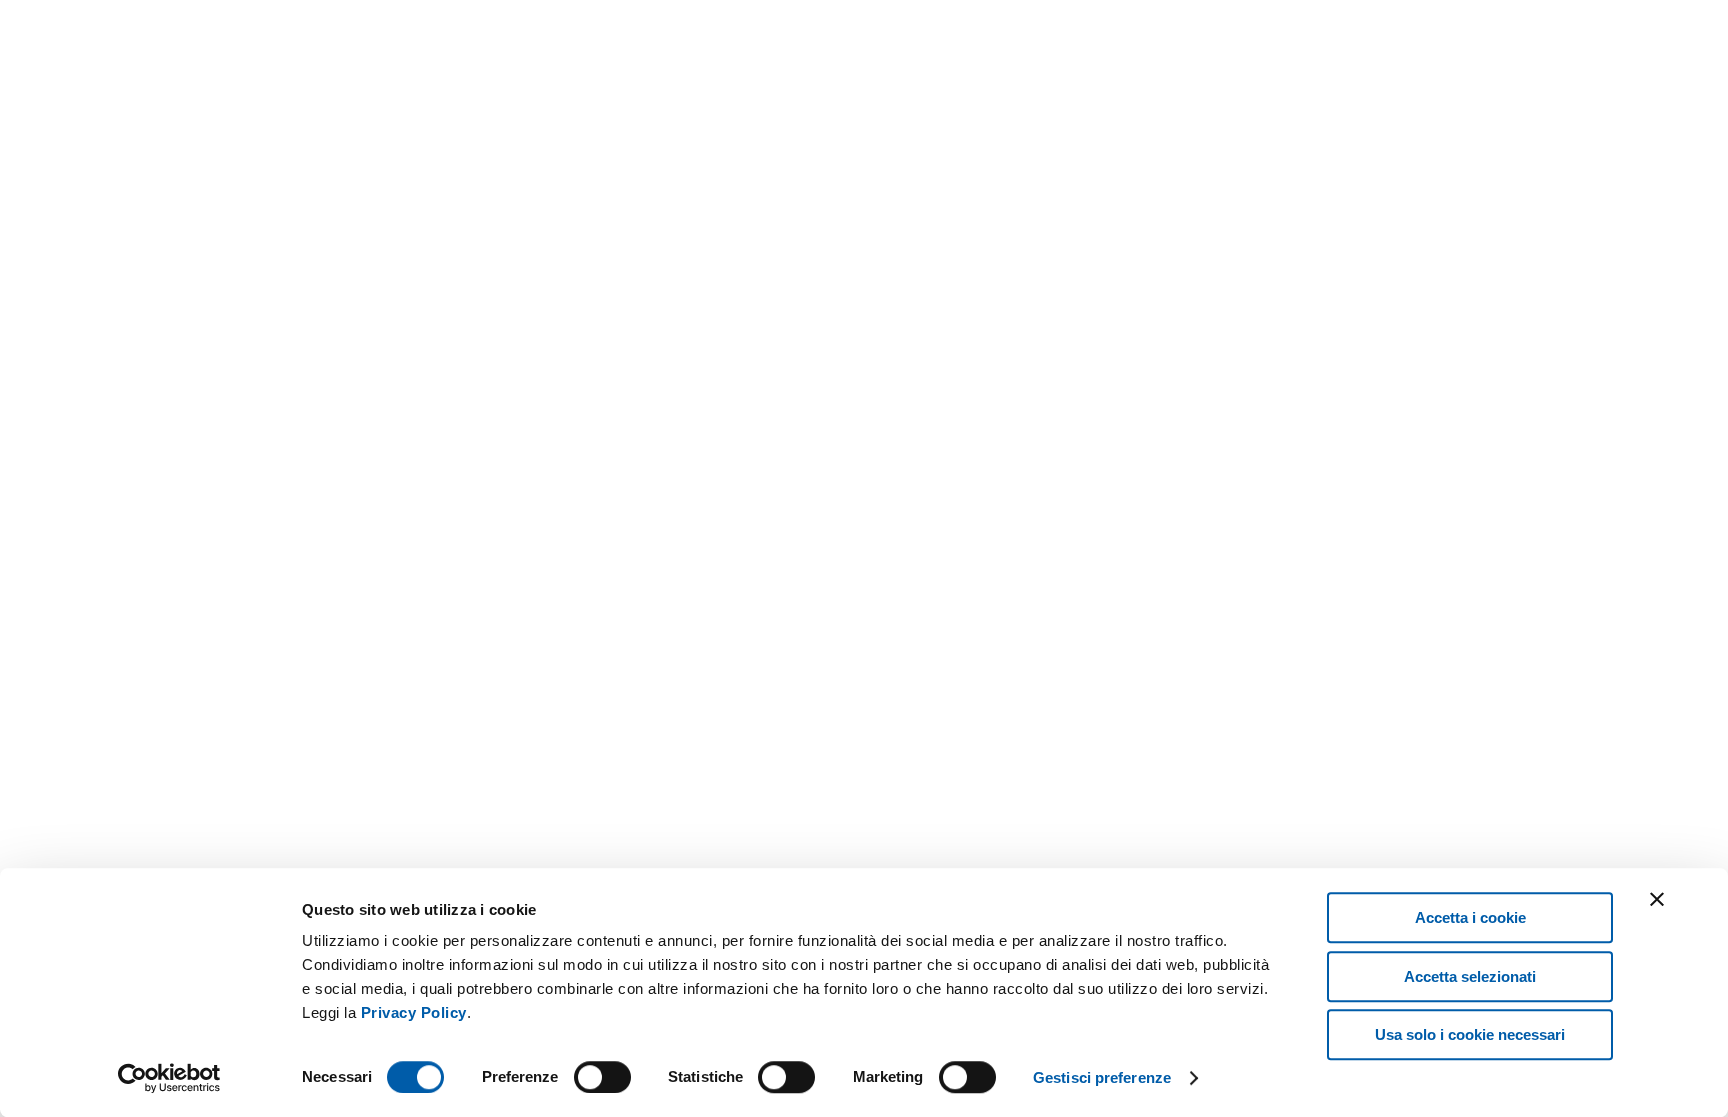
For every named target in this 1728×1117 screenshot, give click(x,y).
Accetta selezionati (1470, 976)
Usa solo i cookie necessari (1470, 1034)
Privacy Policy (414, 1012)
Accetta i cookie (1470, 917)
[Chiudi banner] (1657, 899)
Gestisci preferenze (1102, 1077)
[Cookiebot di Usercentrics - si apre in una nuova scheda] (169, 1078)
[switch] (602, 1077)
